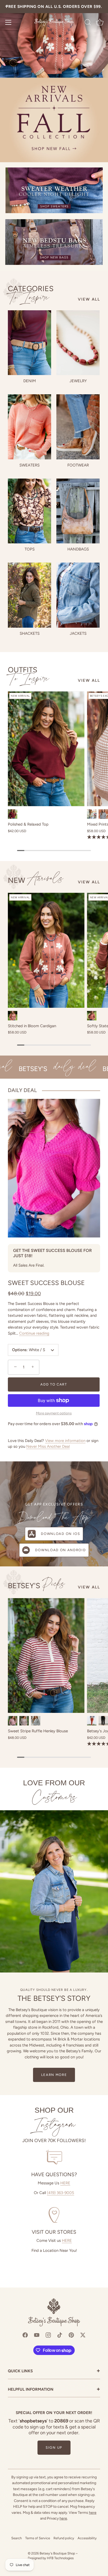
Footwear (78, 465)
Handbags (78, 549)
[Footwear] (78, 427)
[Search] (88, 23)
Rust (92, 1016)
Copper (13, 1016)
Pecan (92, 1721)
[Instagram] (48, 2335)
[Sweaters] (29, 427)
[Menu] (8, 22)
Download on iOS (60, 1534)
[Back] (7, 7)
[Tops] (29, 511)
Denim (30, 381)
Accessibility (87, 2538)
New (36, 880)
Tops (30, 549)
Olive (92, 814)
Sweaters (29, 465)
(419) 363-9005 (61, 2193)
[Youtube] (37, 2335)
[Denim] (29, 343)
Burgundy (13, 814)
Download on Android (60, 1550)
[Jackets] (78, 595)
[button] (15, 1367)
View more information (65, 1441)
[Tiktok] (60, 2335)
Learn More (54, 2075)
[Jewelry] (78, 343)
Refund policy (64, 2538)
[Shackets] (29, 595)
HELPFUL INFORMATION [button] (54, 2390)
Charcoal (103, 814)
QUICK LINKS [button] (54, 2371)
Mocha (24, 1721)
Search (17, 2538)
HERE (65, 2183)
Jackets (78, 633)
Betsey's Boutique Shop (57, 2553)
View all (89, 299)
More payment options (54, 1413)
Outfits (29, 674)
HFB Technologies (60, 2558)
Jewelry (78, 381)
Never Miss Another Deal (48, 1446)
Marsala (13, 1721)
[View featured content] (54, 81)
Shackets (30, 633)
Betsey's (36, 1585)
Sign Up (54, 2448)
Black (36, 1721)
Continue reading (34, 1333)
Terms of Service (38, 2538)
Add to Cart (54, 1384)
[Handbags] (78, 511)
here (93, 2513)
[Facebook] (25, 2335)
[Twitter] (83, 2335)
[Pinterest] (71, 2335)
